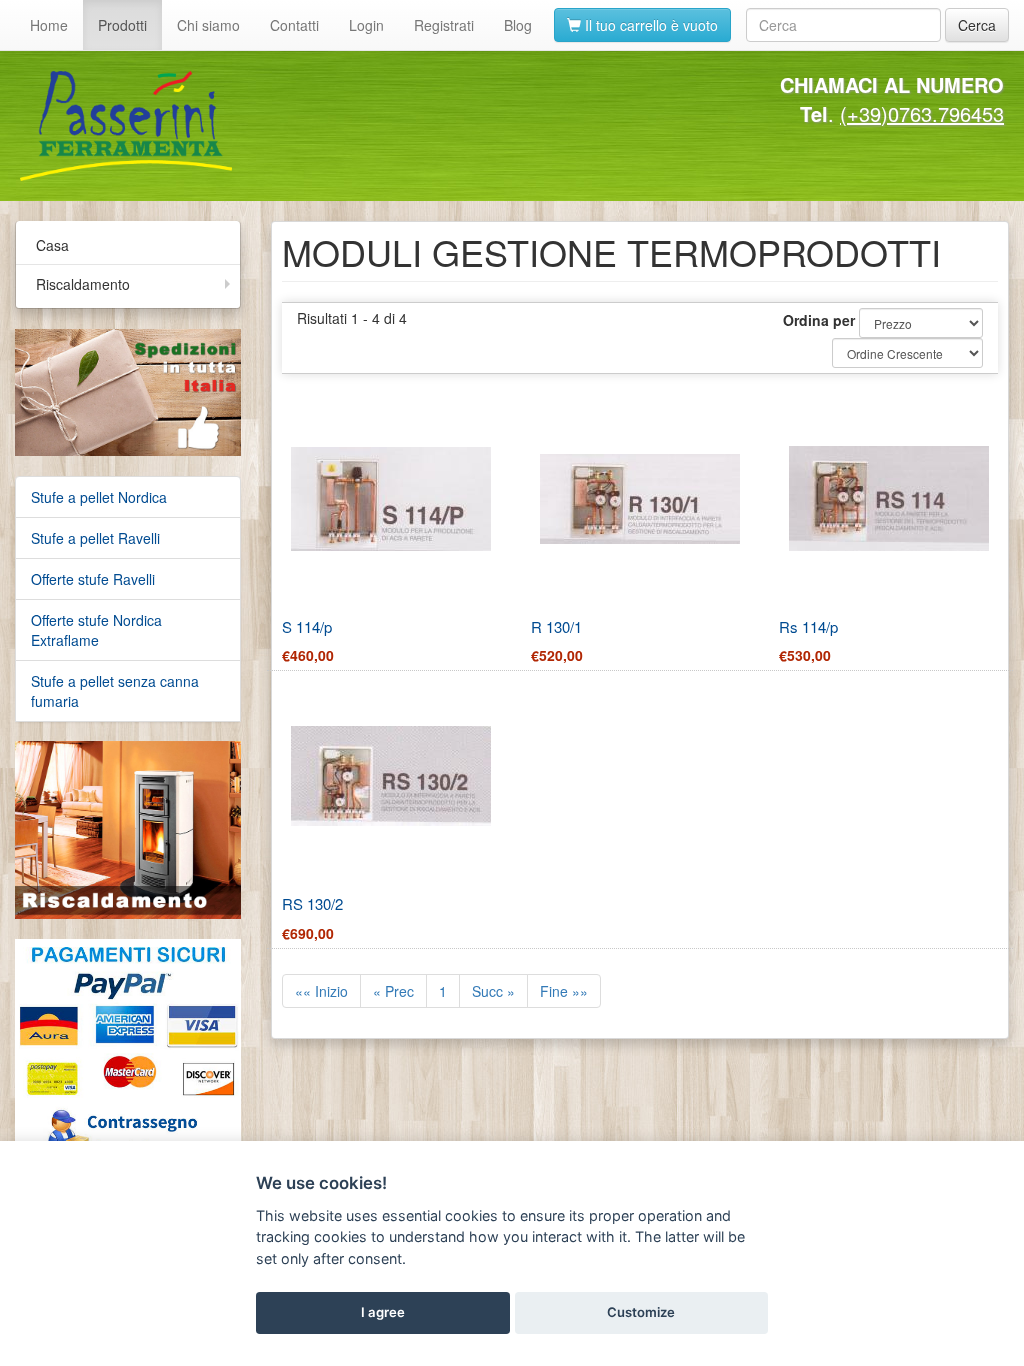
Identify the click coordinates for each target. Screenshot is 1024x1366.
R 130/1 (556, 626)
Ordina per (819, 320)
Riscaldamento (83, 284)
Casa (52, 245)
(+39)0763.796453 (922, 113)
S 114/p (307, 626)
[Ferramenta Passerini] (258, 126)
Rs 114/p (808, 626)
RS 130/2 (312, 903)
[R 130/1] (640, 499)
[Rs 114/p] (889, 498)
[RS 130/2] (391, 776)
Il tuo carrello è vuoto (649, 25)
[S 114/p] (391, 499)
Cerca (977, 25)
